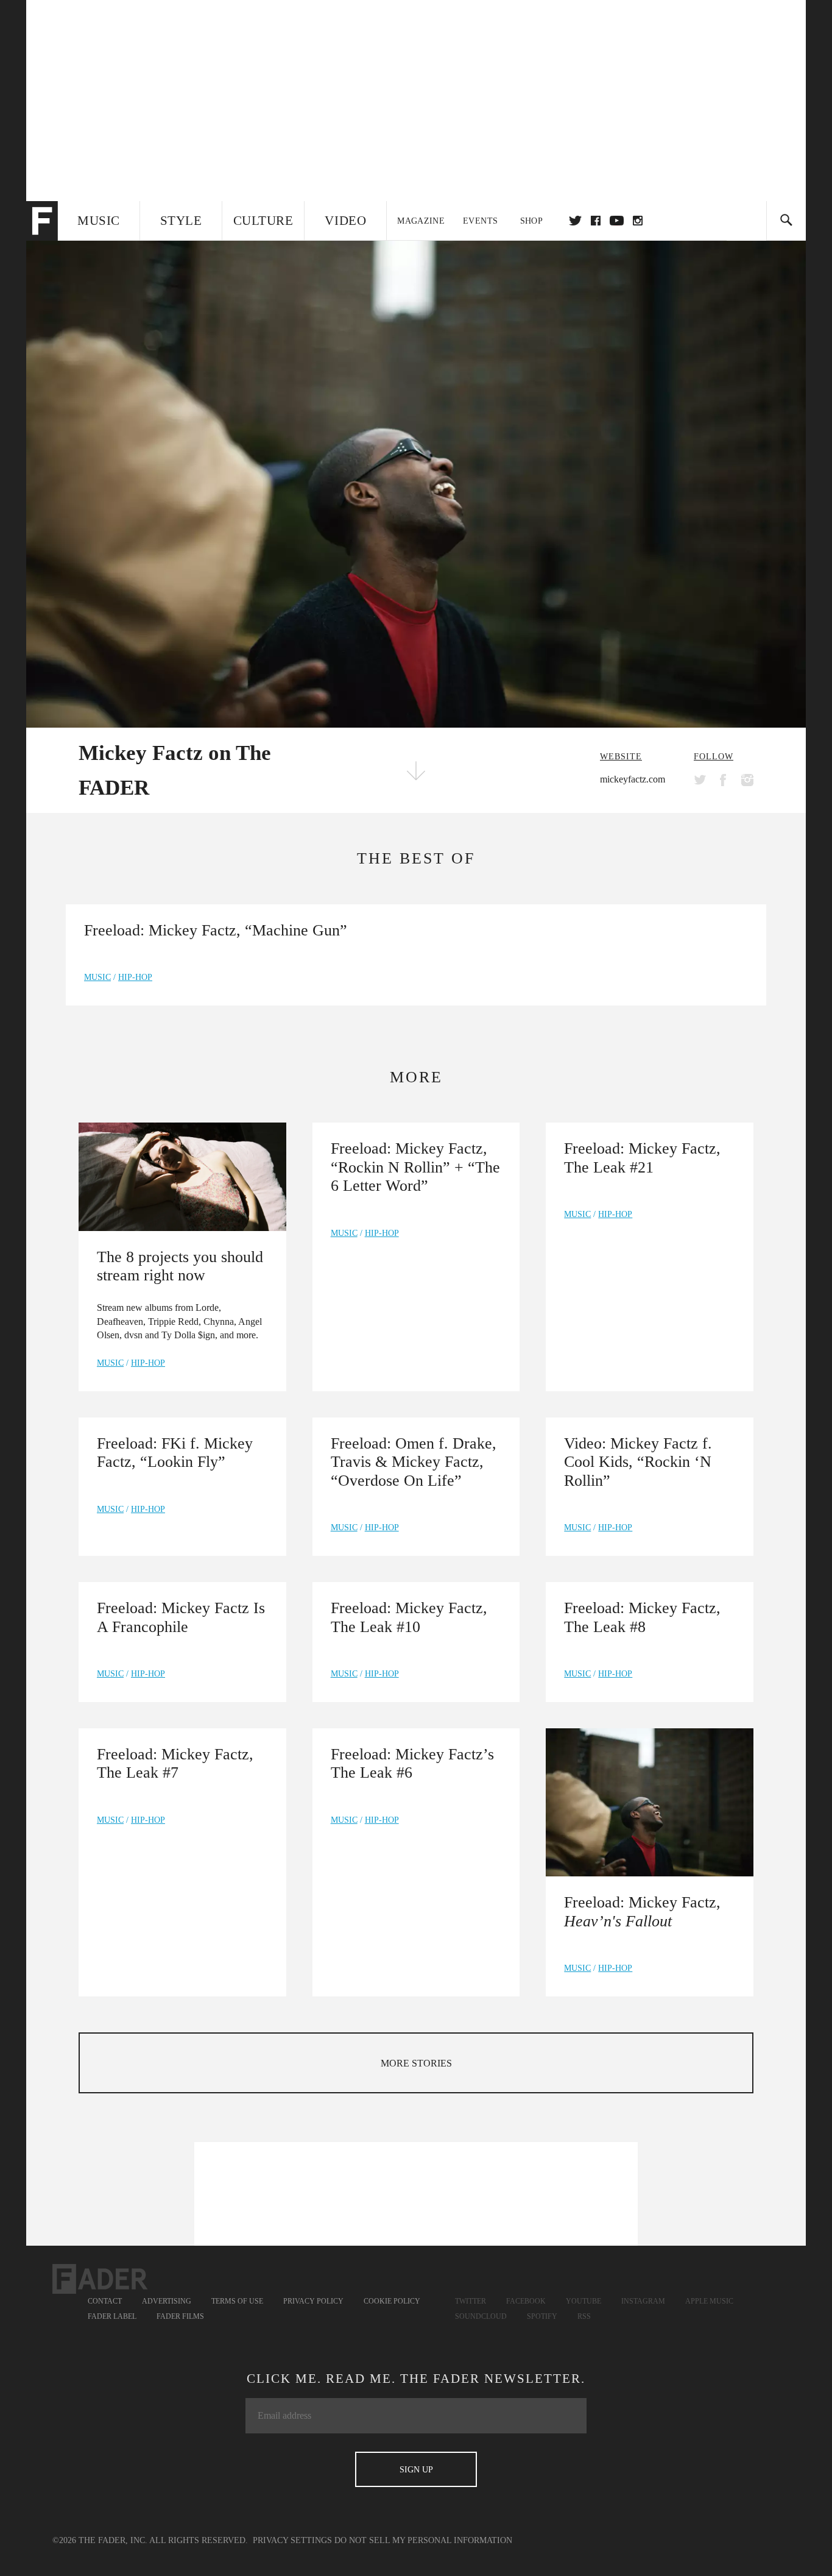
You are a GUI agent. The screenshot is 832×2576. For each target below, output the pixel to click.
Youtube (583, 2301)
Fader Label (112, 2316)
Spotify (542, 2316)
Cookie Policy (392, 2301)
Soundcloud (481, 2316)
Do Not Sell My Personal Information (423, 2540)
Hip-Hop (135, 977)
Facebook (526, 2301)
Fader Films (180, 2316)
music (97, 977)
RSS (584, 2316)
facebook (596, 221)
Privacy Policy (313, 2301)
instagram (638, 221)
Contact (105, 2301)
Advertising (167, 2301)
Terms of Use (237, 2301)
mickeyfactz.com (633, 779)
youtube (617, 221)
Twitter (575, 221)
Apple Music (709, 2301)
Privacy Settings (292, 2540)
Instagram (643, 2301)
